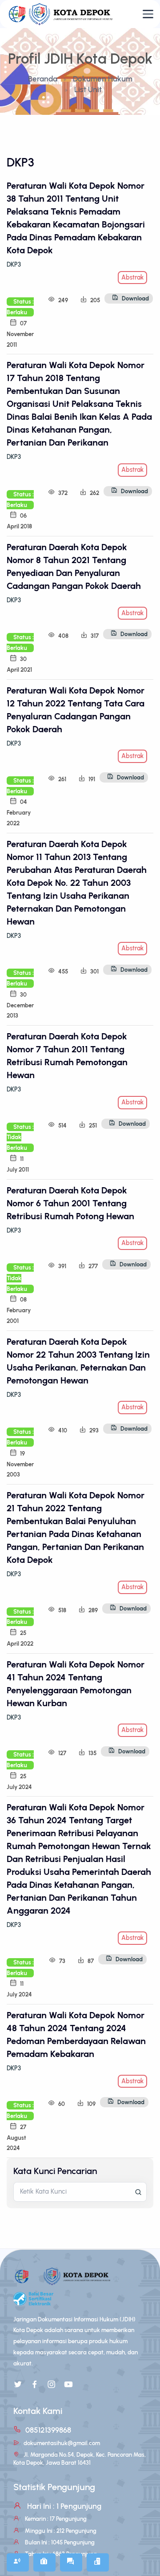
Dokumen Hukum (103, 79)
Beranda (43, 79)
